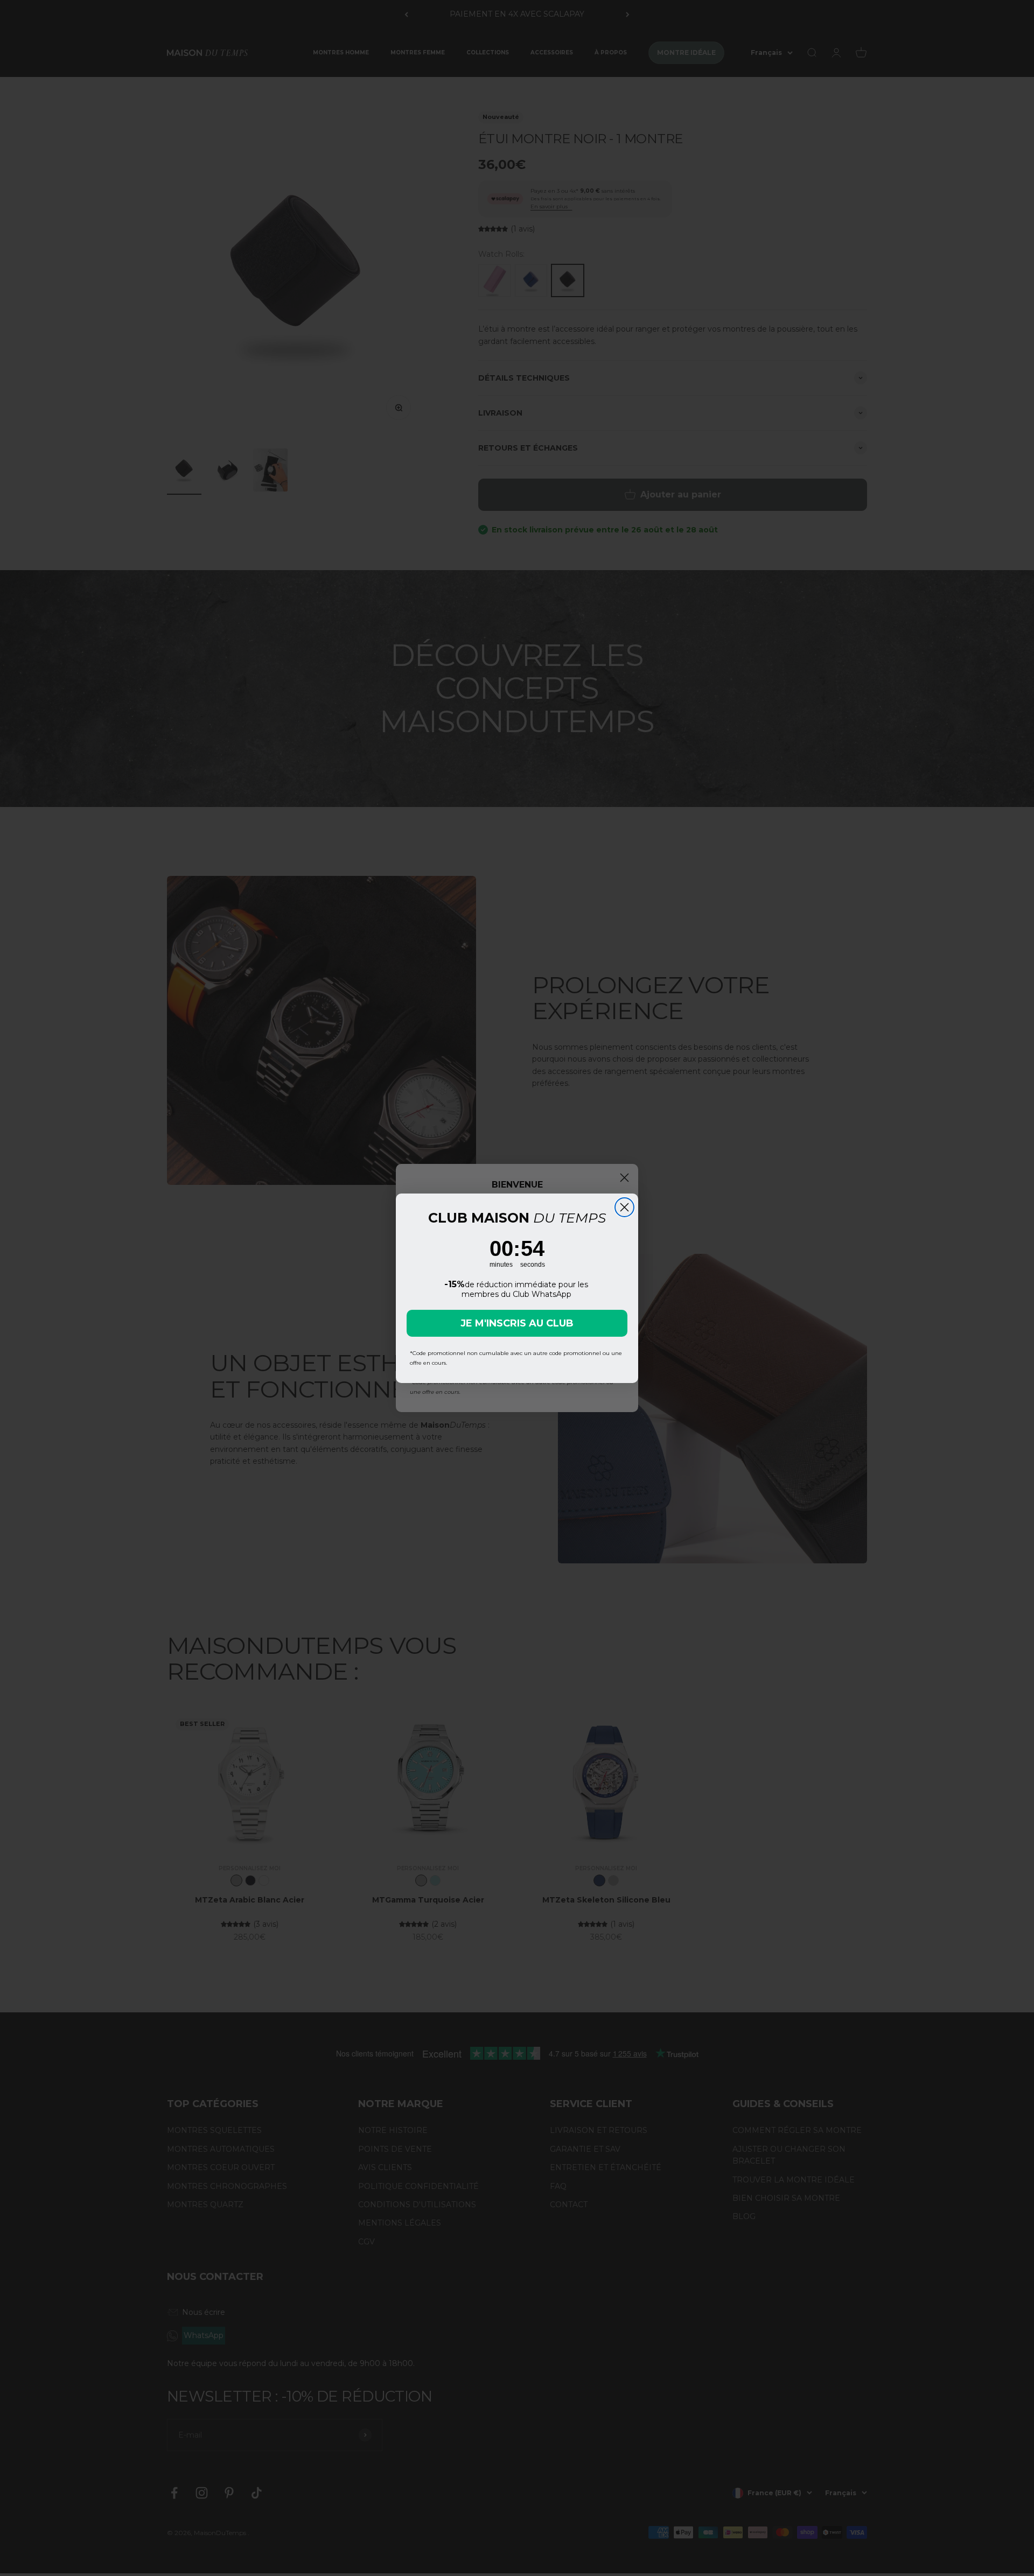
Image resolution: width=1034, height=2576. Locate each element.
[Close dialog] (624, 1207)
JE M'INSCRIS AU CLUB (517, 1323)
